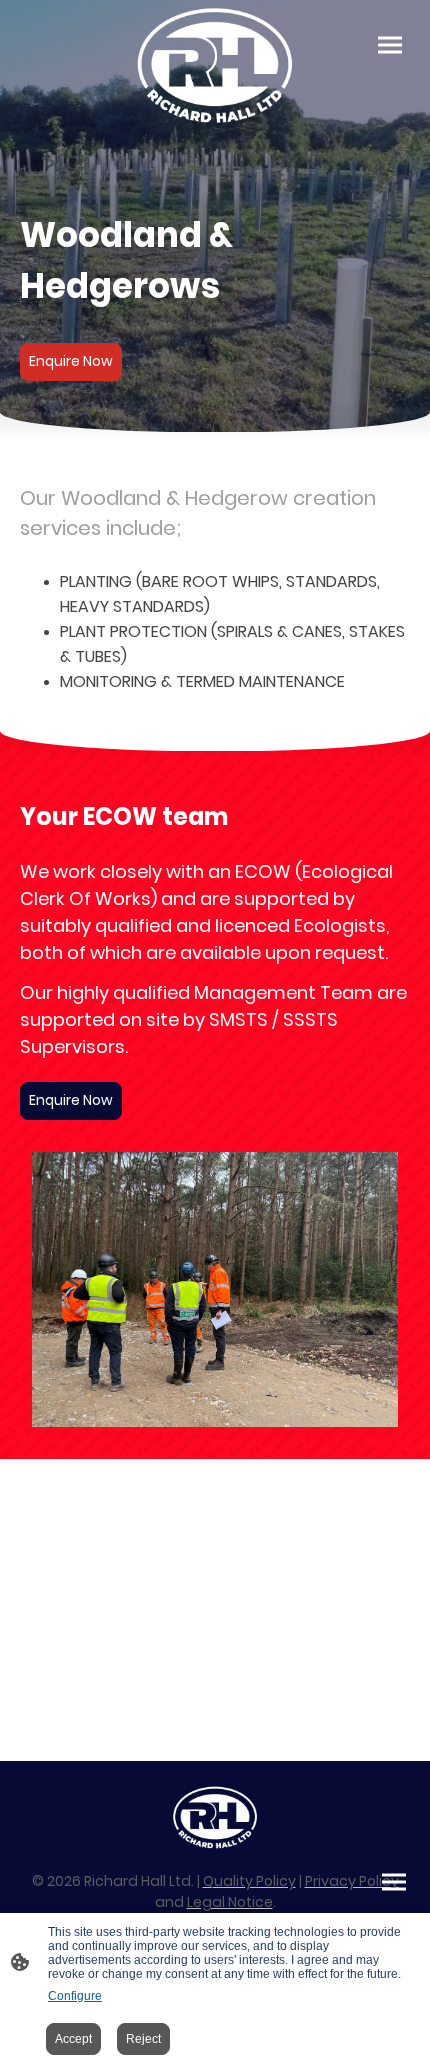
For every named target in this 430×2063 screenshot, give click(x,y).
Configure (75, 1996)
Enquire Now (71, 361)
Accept (73, 2039)
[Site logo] (215, 65)
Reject (143, 2039)
